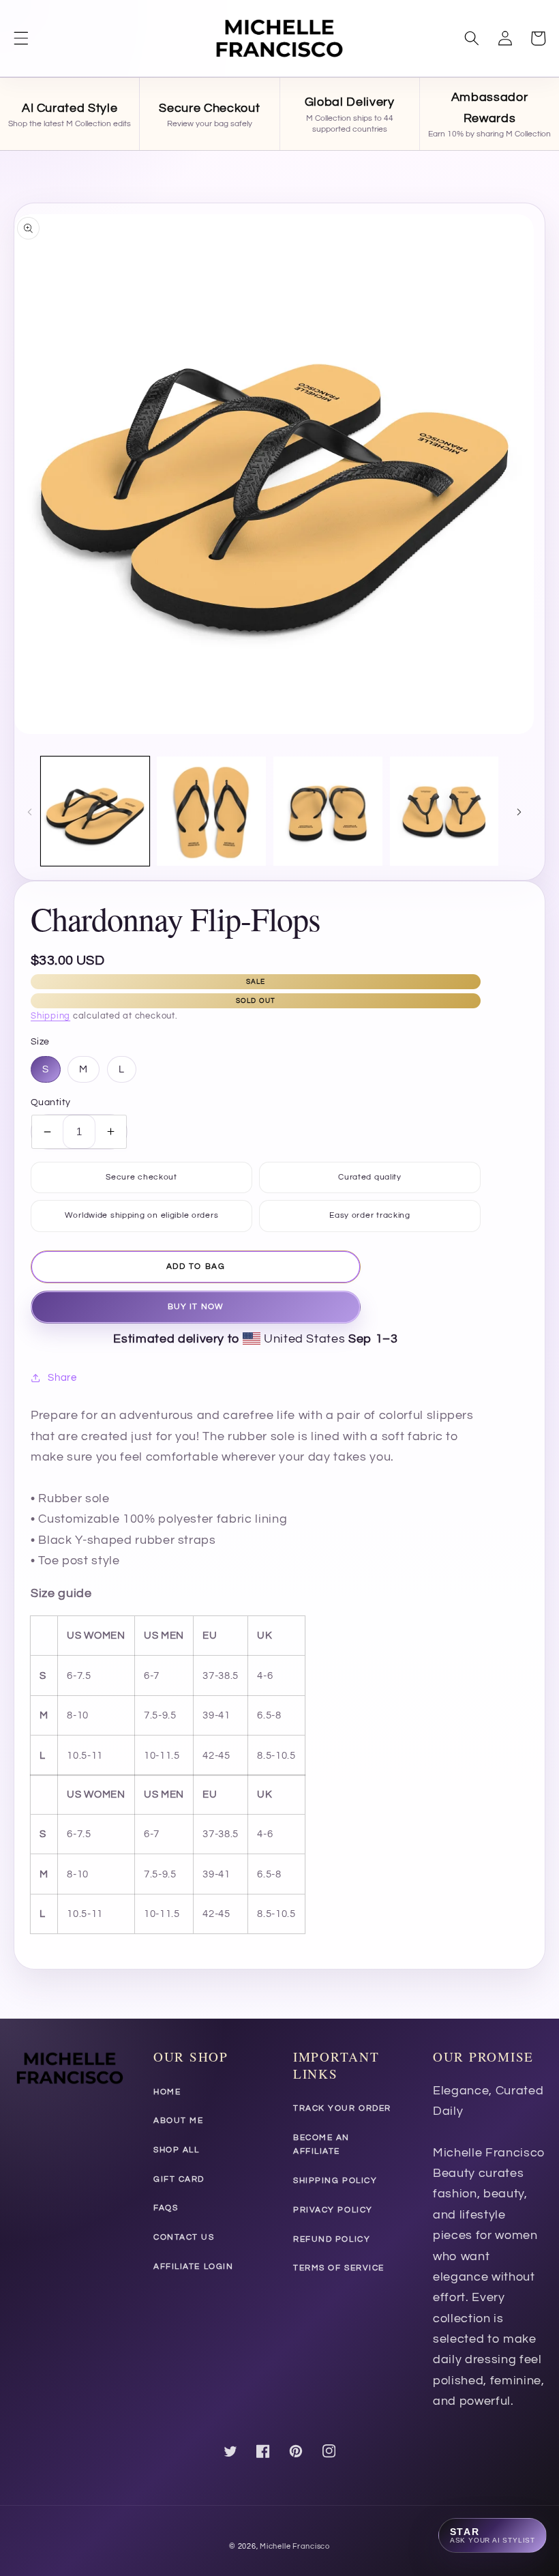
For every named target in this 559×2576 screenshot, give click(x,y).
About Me (178, 2121)
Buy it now (196, 1307)
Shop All (176, 2150)
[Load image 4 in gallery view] (444, 811)
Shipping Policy (335, 2181)
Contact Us (184, 2237)
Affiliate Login (193, 2267)
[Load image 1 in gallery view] (95, 811)
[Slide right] (519, 811)
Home (167, 2092)
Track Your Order (342, 2108)
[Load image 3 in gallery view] (328, 811)
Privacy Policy (333, 2210)
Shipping (50, 1016)
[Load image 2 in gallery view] (211, 811)
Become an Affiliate (321, 2145)
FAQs (166, 2208)
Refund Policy (332, 2239)
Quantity (51, 1102)
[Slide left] (29, 811)
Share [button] (62, 1377)
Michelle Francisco (295, 2546)
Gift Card (179, 2179)
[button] (21, 38)
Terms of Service (339, 2268)
